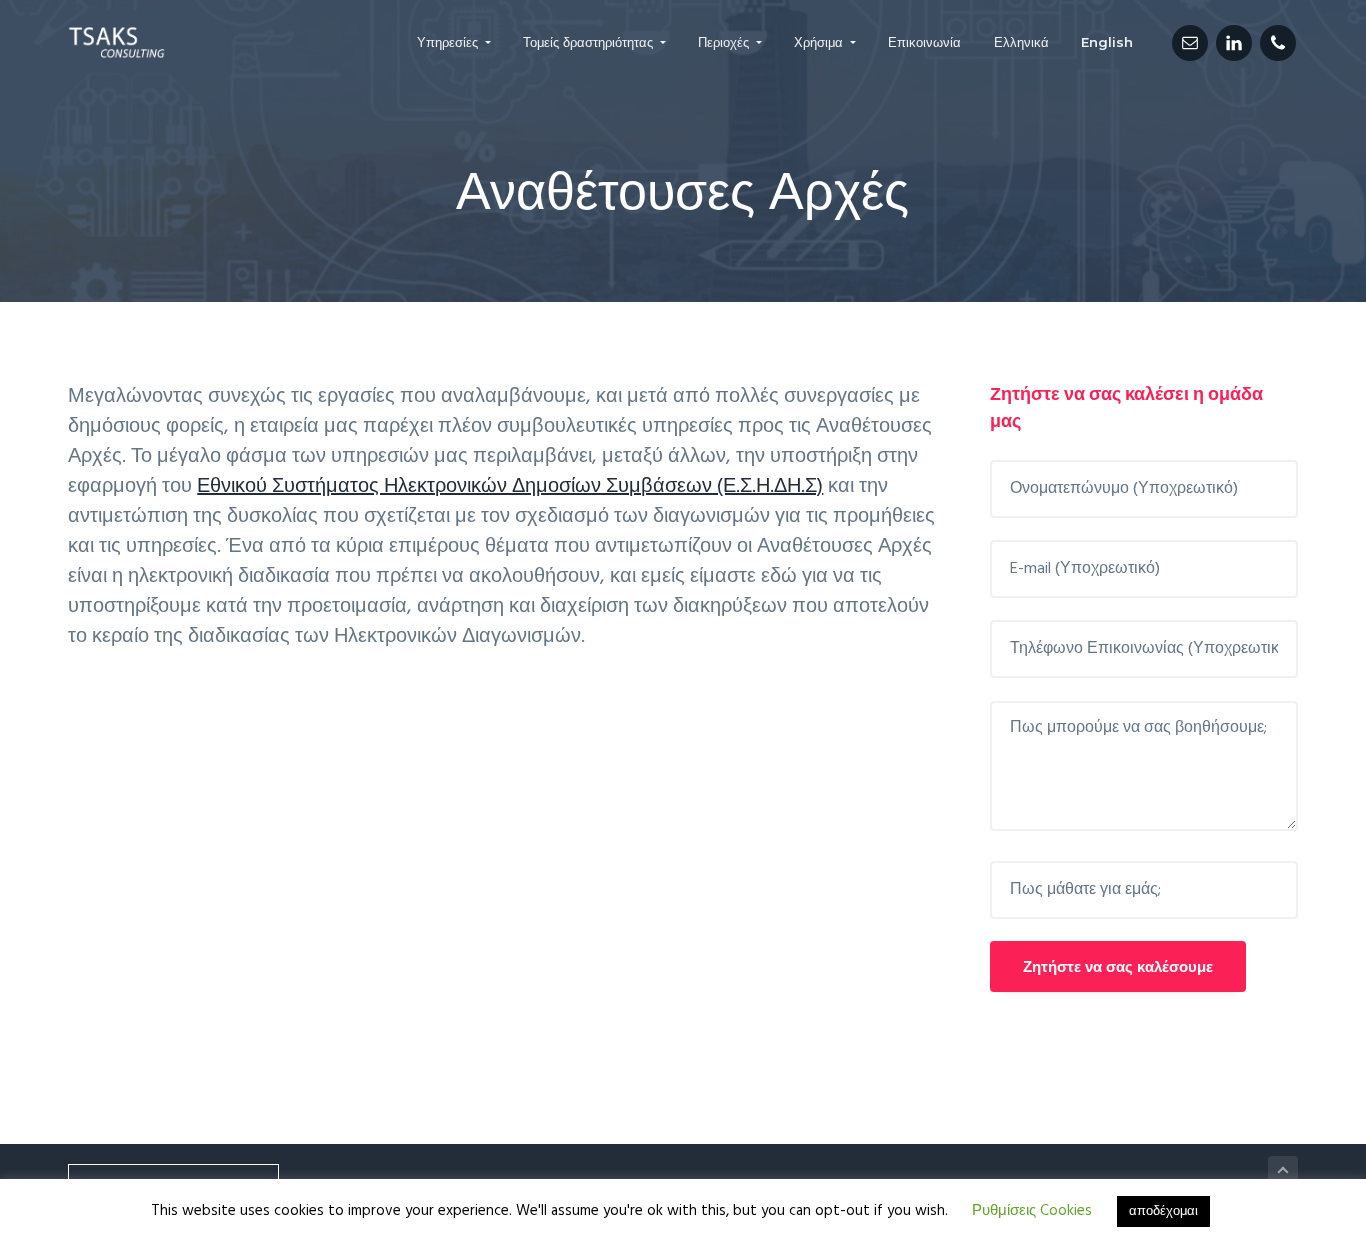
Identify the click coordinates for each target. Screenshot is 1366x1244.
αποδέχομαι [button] (1163, 1211)
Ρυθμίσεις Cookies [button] (1032, 1211)
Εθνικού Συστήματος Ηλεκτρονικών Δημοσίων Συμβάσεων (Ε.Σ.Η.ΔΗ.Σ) (510, 487)
